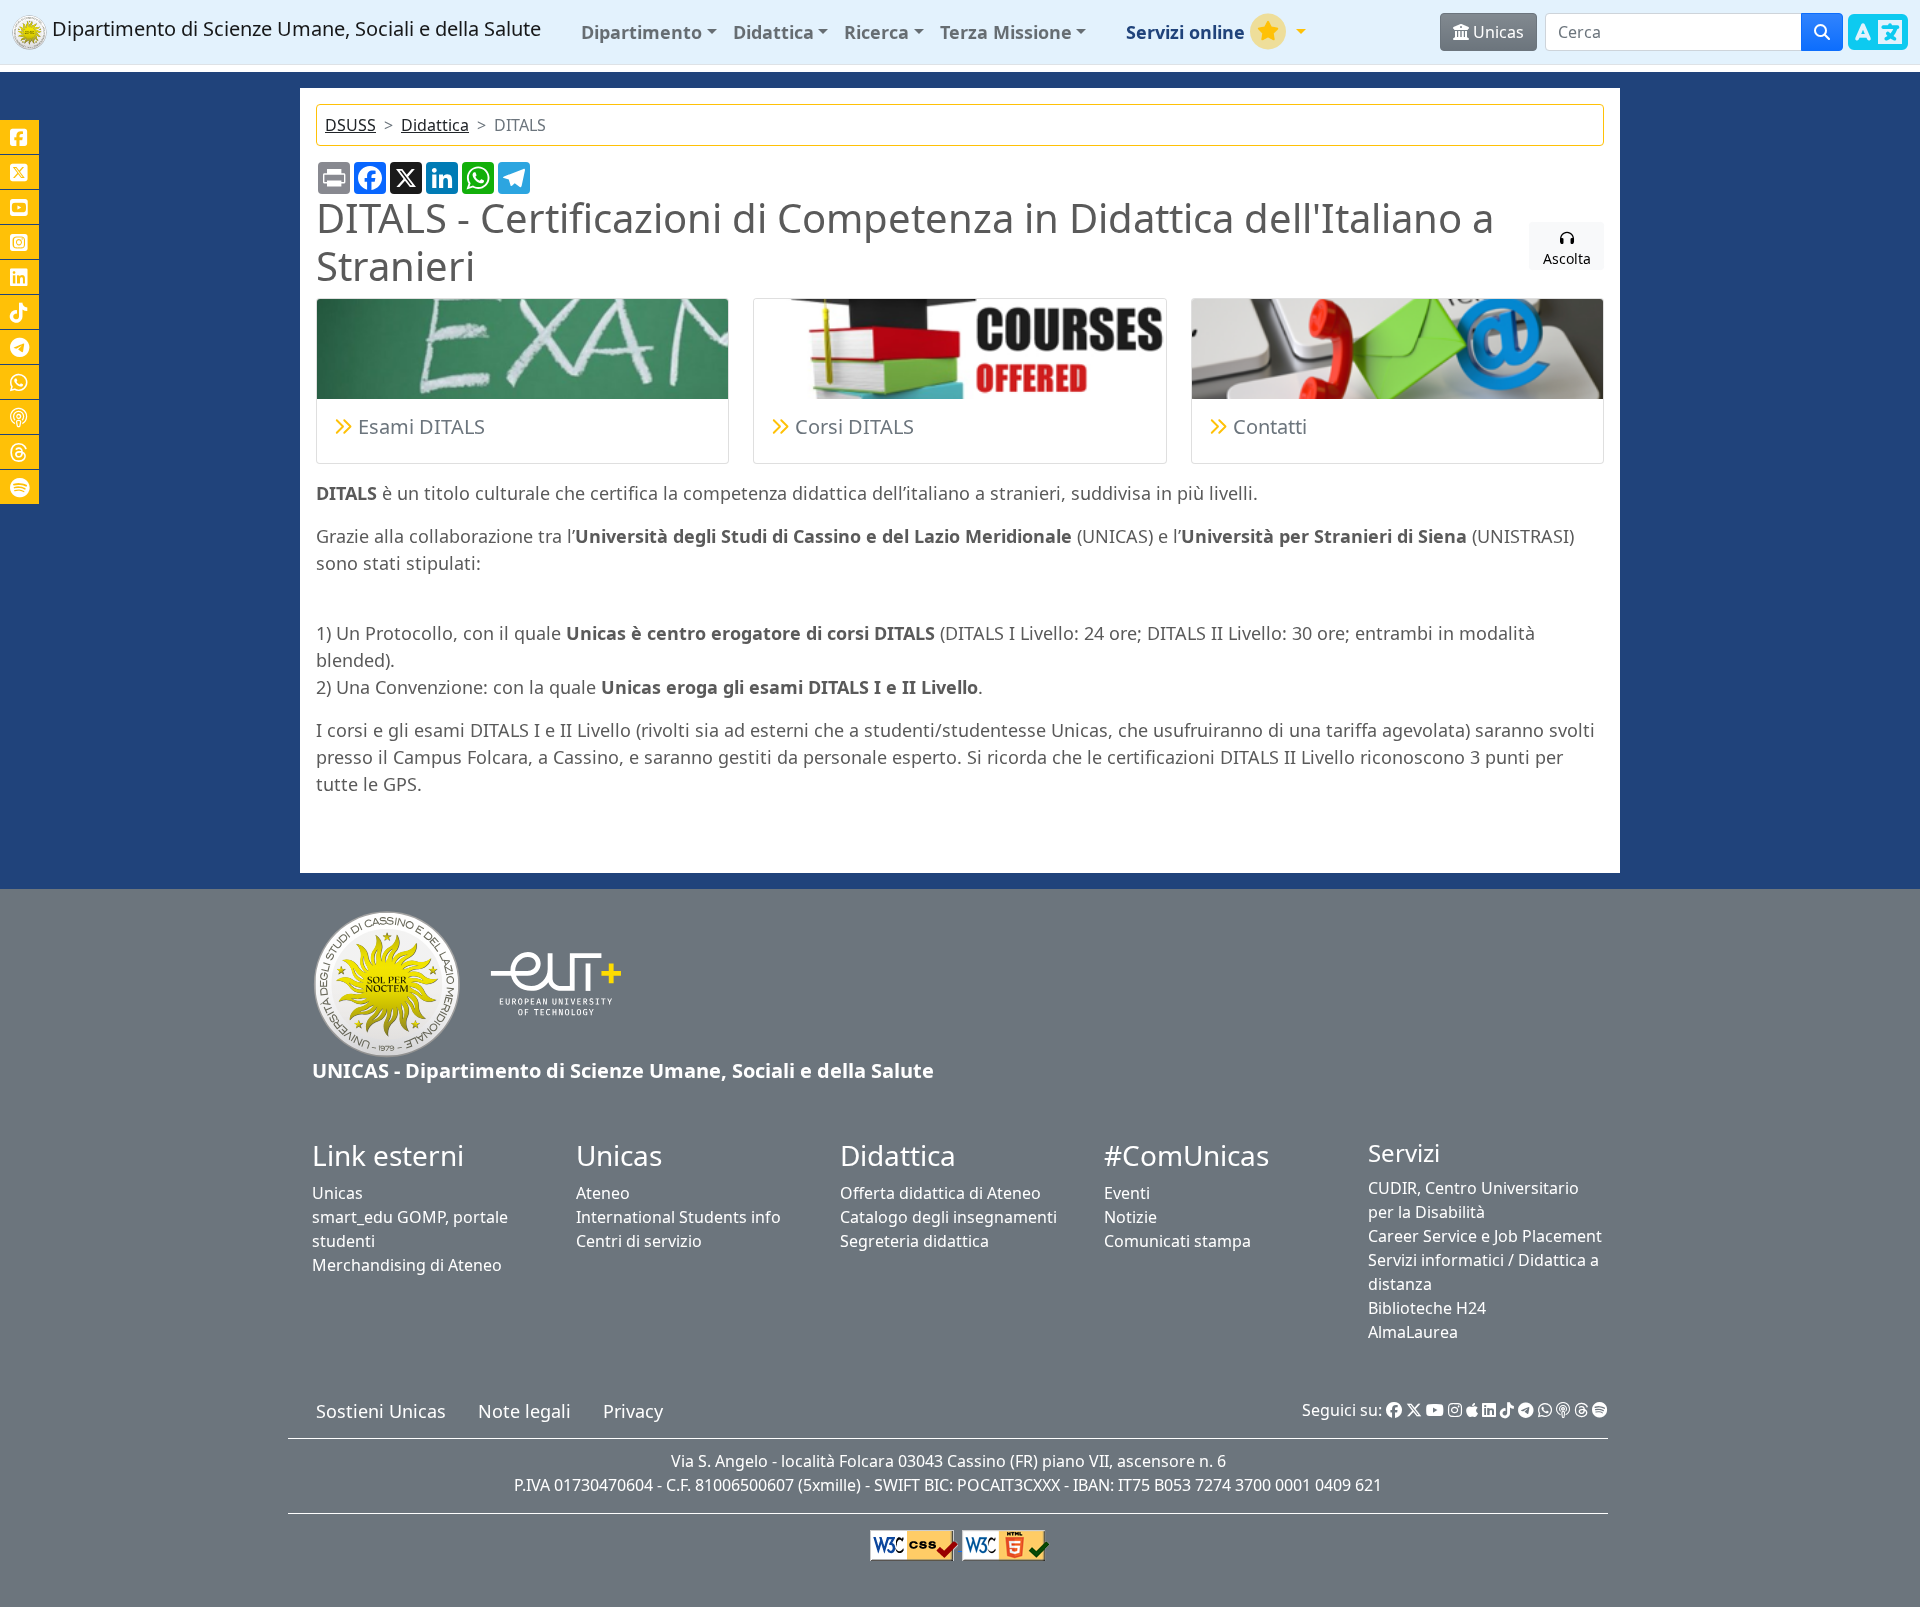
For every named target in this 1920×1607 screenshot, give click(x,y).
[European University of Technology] (543, 982)
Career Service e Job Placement (1485, 1236)
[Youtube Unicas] (1435, 1410)
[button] (649, 32)
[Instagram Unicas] (1455, 1410)
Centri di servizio (639, 1241)
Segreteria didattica (914, 1241)
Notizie (1130, 1217)
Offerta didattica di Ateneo (940, 1193)
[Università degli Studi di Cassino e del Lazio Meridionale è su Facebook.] (19, 137)
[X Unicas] (1414, 1410)
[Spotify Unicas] (1600, 1410)
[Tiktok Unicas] (1507, 1410)
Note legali (524, 1411)
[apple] (1472, 1410)
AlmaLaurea (1413, 1332)
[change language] (1878, 44)
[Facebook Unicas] (1394, 1410)
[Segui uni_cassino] (19, 172)
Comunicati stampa (1177, 1241)
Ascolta (1567, 258)
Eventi (1127, 1193)
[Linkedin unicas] (19, 277)
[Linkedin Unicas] (1489, 1410)
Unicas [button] (1496, 32)
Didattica (435, 125)
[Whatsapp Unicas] (1545, 1410)
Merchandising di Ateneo (407, 1265)
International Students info (678, 1217)
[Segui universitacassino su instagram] (19, 242)
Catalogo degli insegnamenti (948, 1217)
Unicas (337, 1193)
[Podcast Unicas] (1563, 1410)
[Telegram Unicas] (1526, 1410)
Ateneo (603, 1193)
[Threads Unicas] (1581, 1410)
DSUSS (350, 125)
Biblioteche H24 (1427, 1308)
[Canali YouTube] (19, 207)
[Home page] (387, 982)
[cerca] (1822, 32)
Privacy (633, 1411)
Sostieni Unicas (381, 1411)
